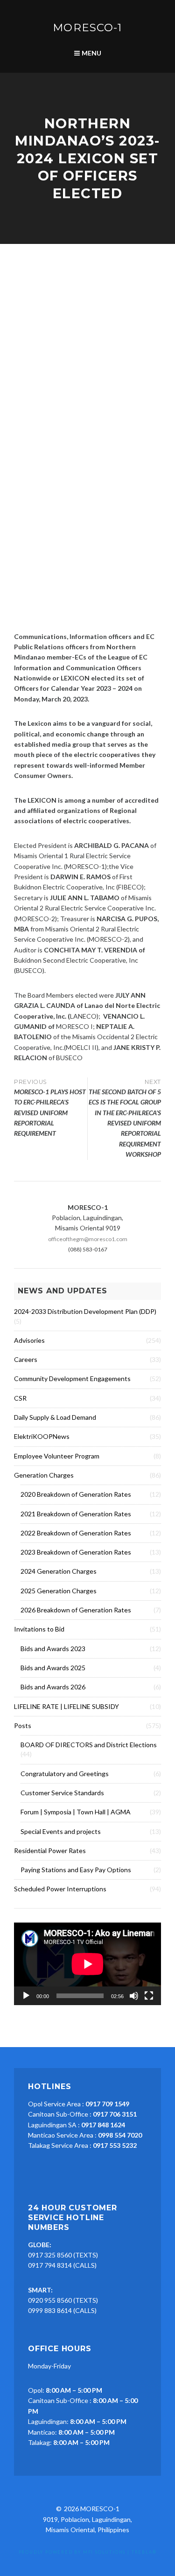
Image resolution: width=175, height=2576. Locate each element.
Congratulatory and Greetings (65, 1774)
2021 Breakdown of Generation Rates (76, 1514)
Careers (26, 1359)
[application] (87, 1964)
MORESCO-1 (87, 28)
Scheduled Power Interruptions (60, 1889)
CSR (20, 1398)
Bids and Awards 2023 (53, 1649)
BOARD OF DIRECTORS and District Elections (89, 1745)
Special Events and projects (61, 1831)
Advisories (29, 1340)
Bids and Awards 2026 (53, 1687)
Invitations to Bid (39, 1629)
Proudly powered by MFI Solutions (72, 2552)
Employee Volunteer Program (57, 1456)
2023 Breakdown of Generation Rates (76, 1552)
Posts (23, 1725)
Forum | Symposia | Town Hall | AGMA (76, 1812)
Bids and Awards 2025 (53, 1668)
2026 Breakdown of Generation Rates (76, 1610)
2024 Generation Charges (59, 1571)
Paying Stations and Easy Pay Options (76, 1870)
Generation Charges (44, 1475)
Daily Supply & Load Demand (55, 1417)
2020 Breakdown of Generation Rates (76, 1494)
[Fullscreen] (149, 1996)
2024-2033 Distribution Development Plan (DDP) (85, 1311)
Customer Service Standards (62, 1793)
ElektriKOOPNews (42, 1436)
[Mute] (134, 1996)
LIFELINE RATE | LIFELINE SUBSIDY (66, 1706)
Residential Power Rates (50, 1850)
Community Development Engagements (72, 1378)
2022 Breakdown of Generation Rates (76, 1533)
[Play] (26, 1996)
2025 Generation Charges (59, 1591)
